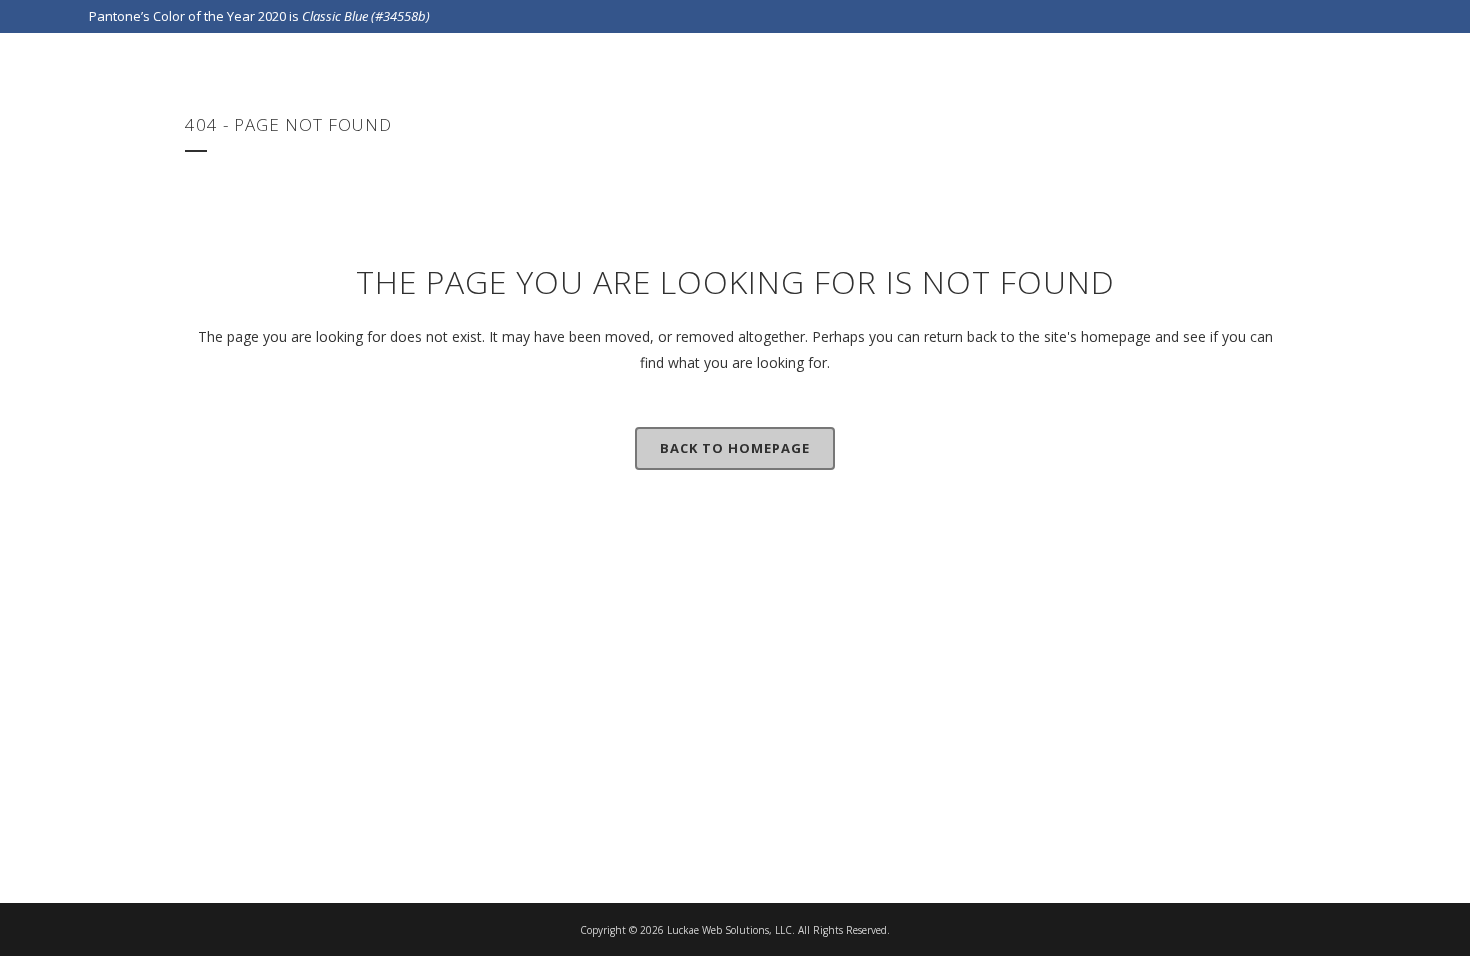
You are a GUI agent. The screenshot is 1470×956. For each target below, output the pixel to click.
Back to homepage (735, 448)
